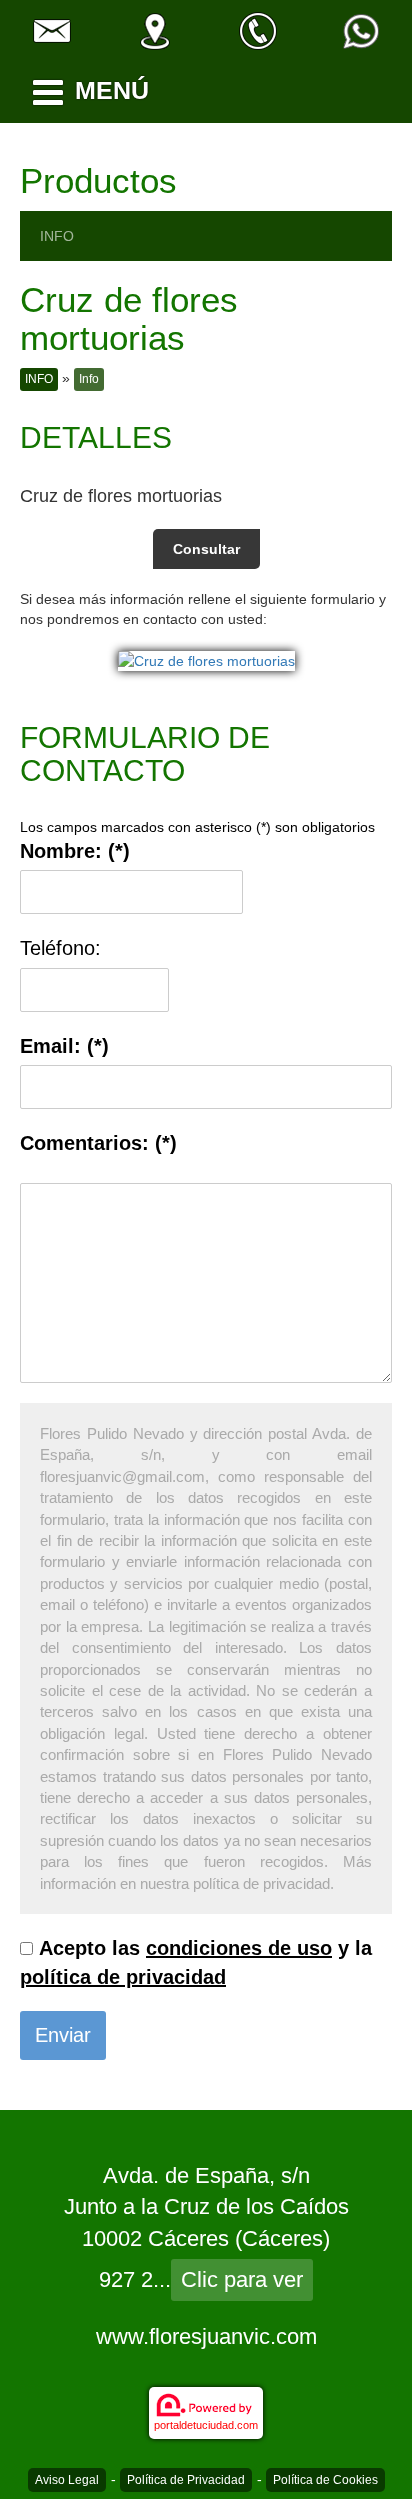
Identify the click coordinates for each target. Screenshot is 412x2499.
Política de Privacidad (186, 2480)
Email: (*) (64, 1046)
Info (89, 379)
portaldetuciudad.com (206, 2425)
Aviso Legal (67, 2480)
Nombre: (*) (75, 851)
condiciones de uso (239, 1948)
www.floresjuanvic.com (206, 2336)
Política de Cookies (325, 2480)
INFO (57, 236)
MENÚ (112, 90)
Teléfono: (60, 948)
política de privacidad (123, 1977)
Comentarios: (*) (98, 1143)
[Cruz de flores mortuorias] (206, 659)
